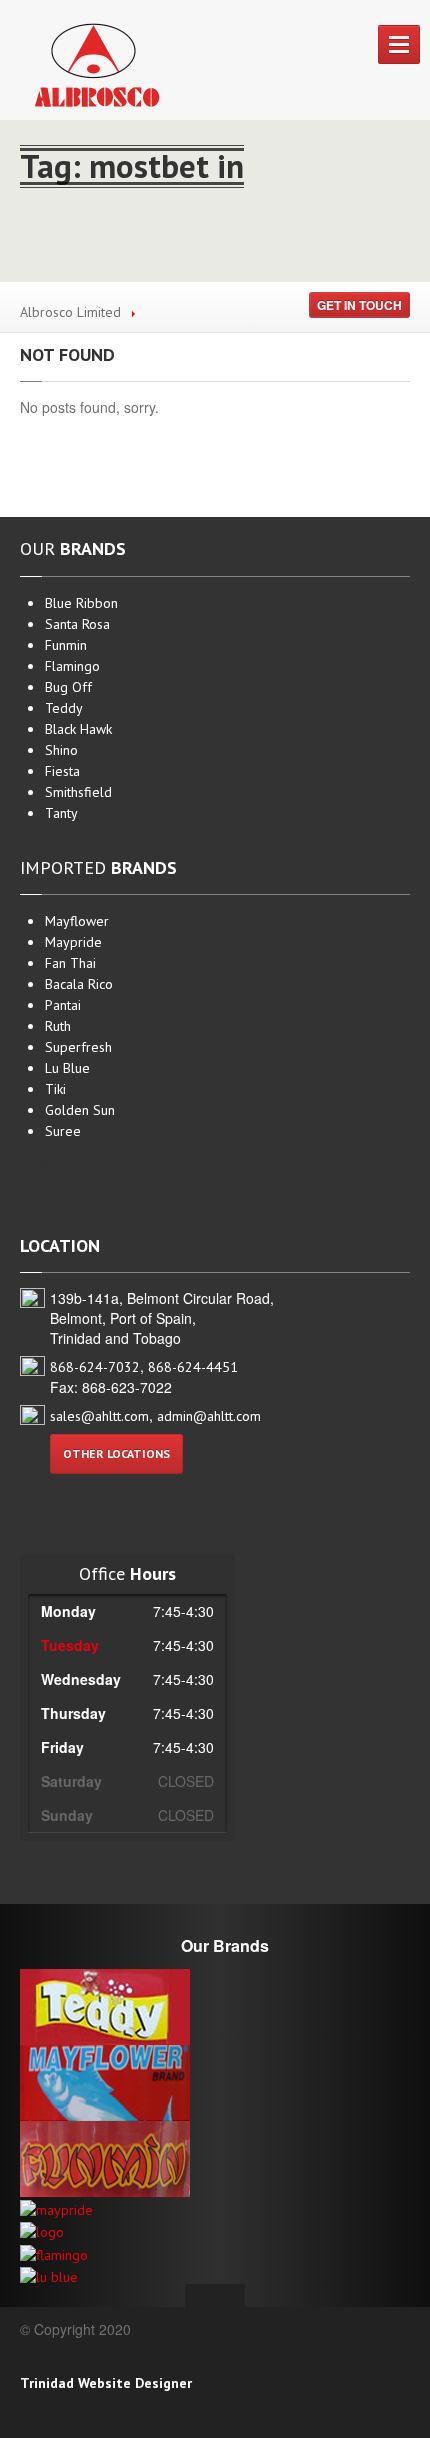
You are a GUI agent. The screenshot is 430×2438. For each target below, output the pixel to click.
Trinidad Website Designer (106, 2383)
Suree (63, 1131)
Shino (61, 750)
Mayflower (77, 921)
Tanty (61, 813)
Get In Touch (359, 305)
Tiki (55, 1089)
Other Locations (116, 1453)
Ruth (58, 1026)
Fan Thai (70, 963)
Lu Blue (67, 1068)
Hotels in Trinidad (73, 1162)
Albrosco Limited (70, 312)
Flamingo (72, 666)
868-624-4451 (193, 1367)
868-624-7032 (95, 1367)
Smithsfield (78, 792)
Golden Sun (80, 1110)
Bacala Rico (79, 984)
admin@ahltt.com (209, 1416)
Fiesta (62, 771)
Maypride (73, 942)
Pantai (63, 1005)
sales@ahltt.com (99, 1416)
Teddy (64, 708)
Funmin (66, 645)
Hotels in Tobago (71, 1191)
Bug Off (68, 687)
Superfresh (78, 1047)
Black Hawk (78, 729)
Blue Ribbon (81, 603)
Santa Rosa (77, 624)
